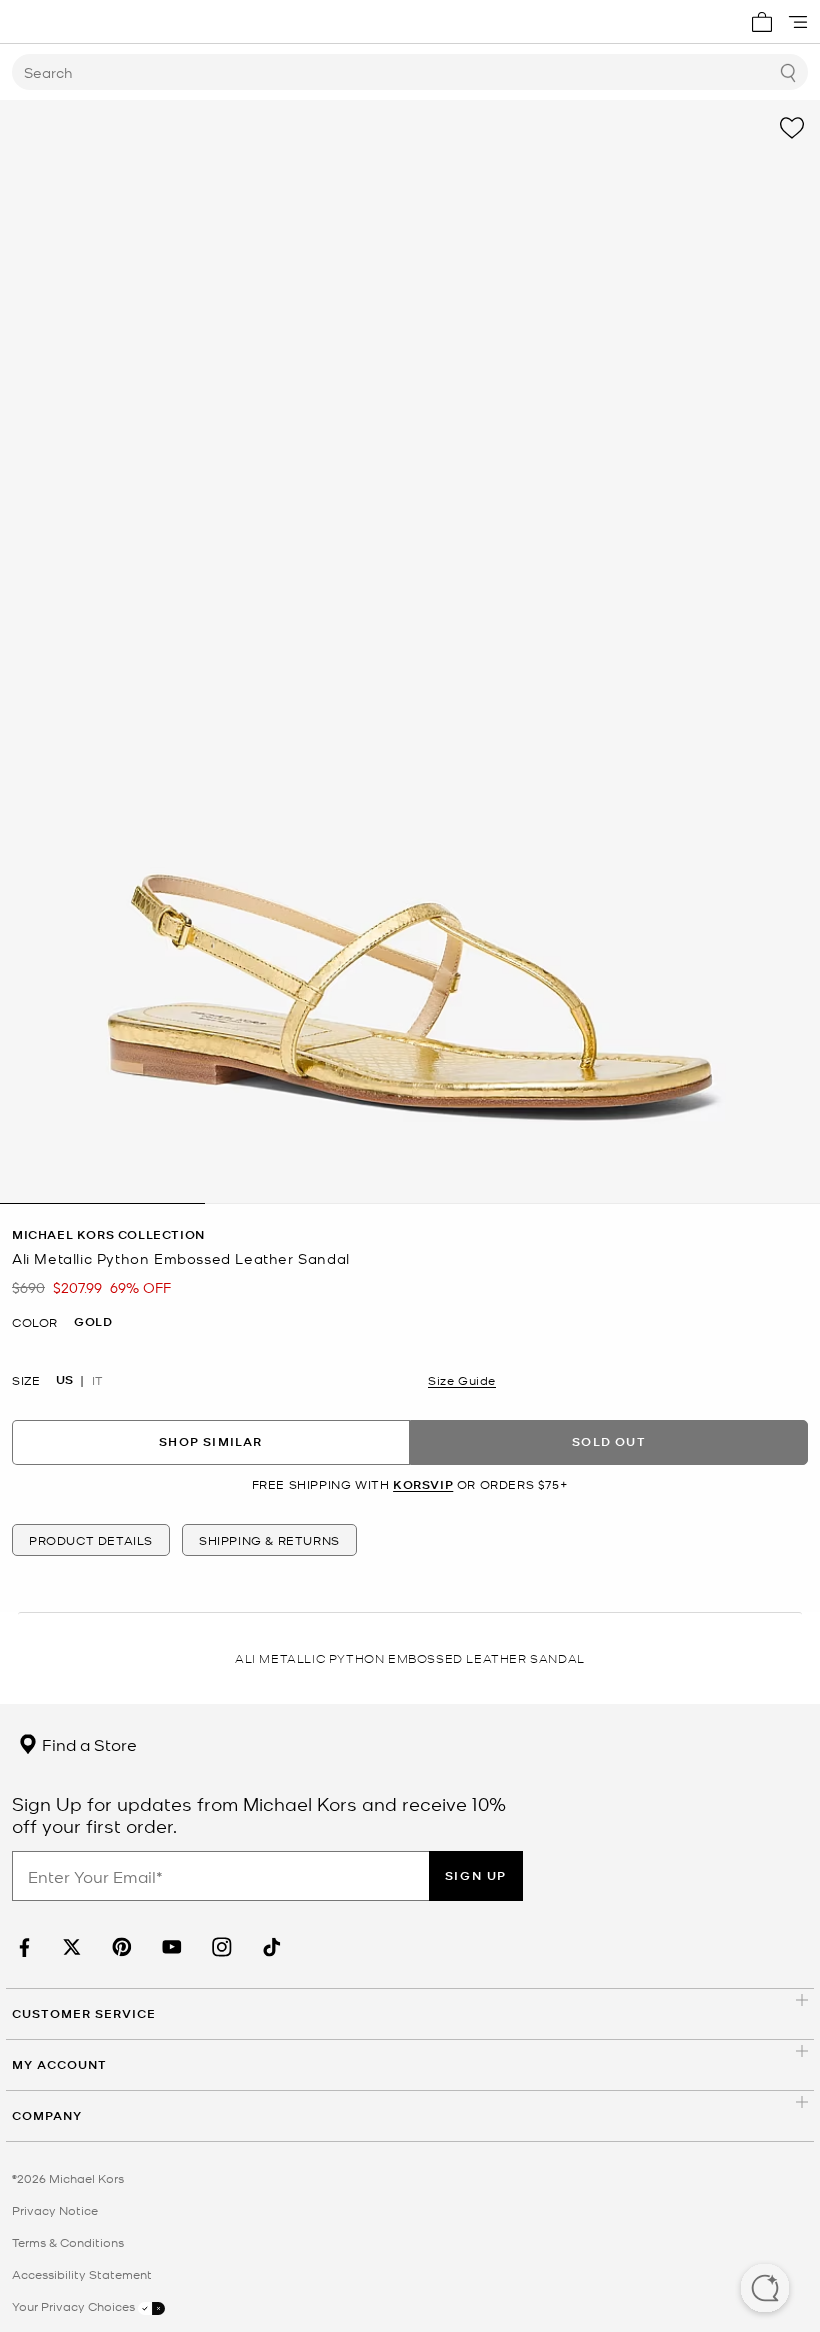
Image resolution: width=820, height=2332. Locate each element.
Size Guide (462, 1380)
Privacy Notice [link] (55, 2210)
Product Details (91, 1540)
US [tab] (64, 1380)
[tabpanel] (410, 652)
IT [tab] (97, 1380)
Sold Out (609, 1441)
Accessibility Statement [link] (82, 2274)
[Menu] (798, 22)
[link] (22, 1947)
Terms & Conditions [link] (68, 2242)
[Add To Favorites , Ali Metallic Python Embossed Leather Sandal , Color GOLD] (792, 128)
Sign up (476, 1875)
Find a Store (87, 1744)
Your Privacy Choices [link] (75, 2306)
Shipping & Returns (269, 1540)
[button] (765, 2290)
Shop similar (210, 1441)
